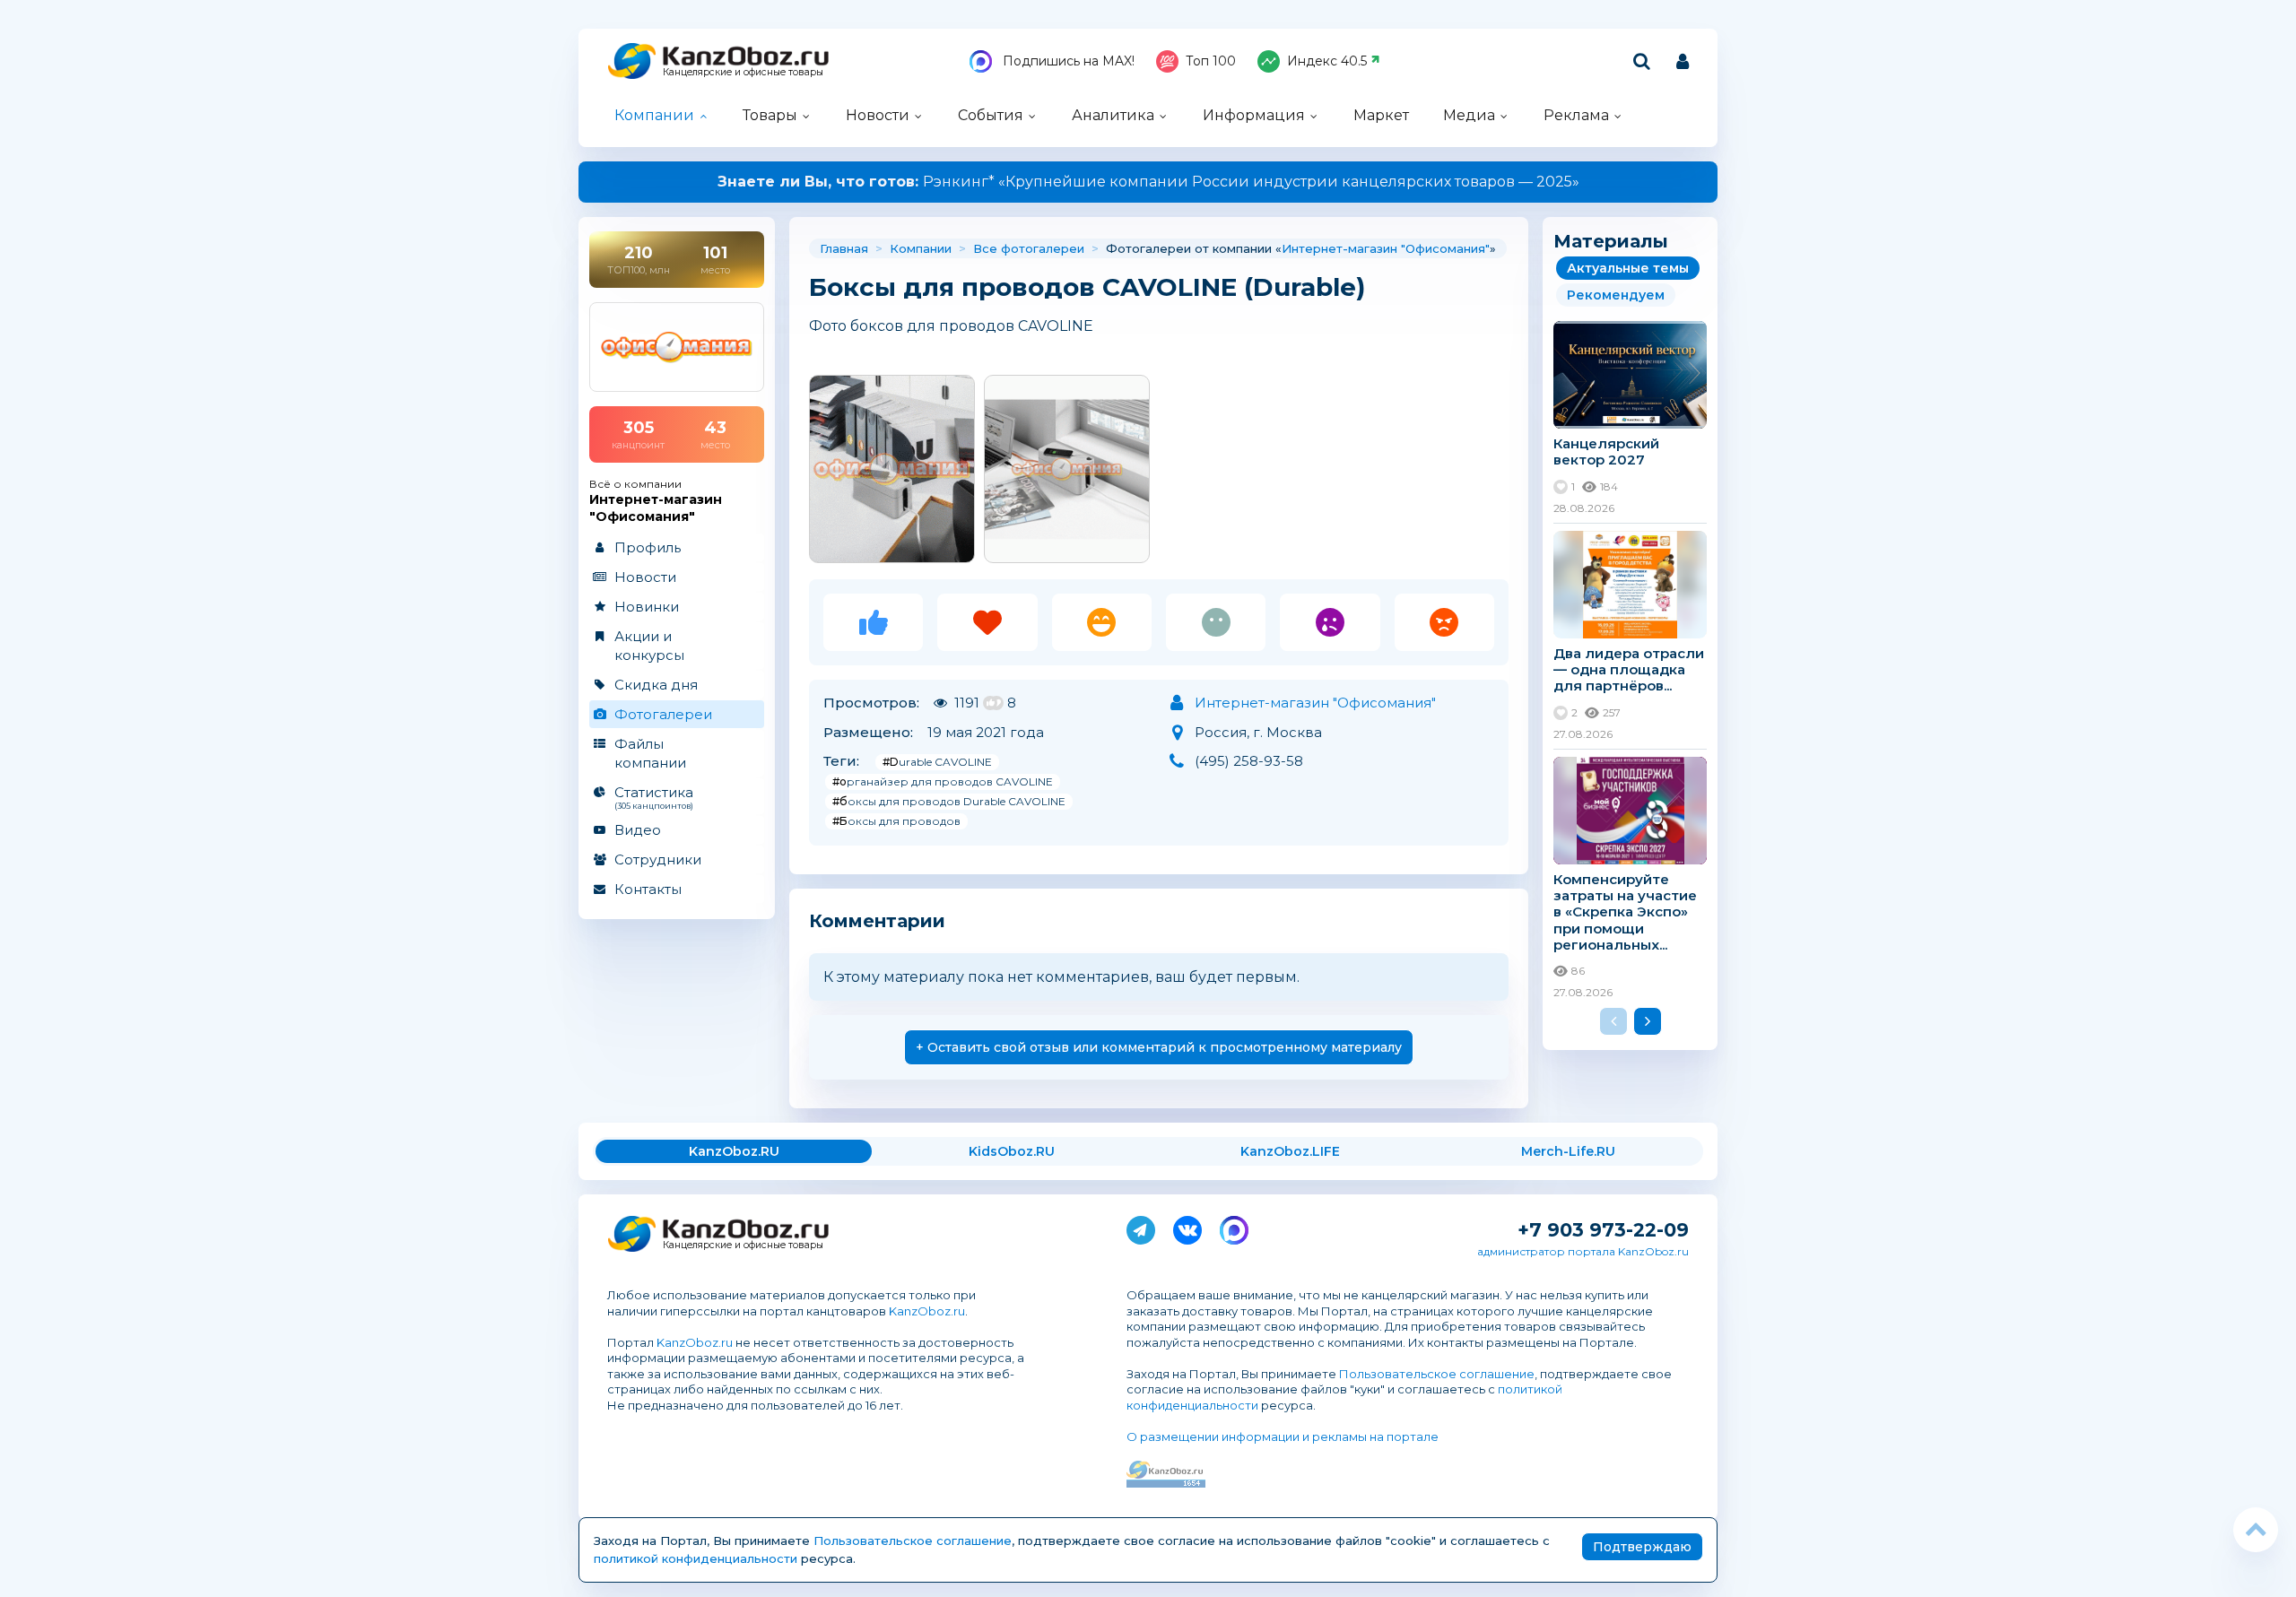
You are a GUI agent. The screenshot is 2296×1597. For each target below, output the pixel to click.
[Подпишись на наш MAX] (1234, 1227)
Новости (878, 115)
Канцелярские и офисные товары (743, 72)
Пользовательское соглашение (1437, 1374)
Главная (844, 248)
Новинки (647, 607)
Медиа (1469, 115)
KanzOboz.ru (927, 1311)
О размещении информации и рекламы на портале (1283, 1436)
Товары (770, 115)
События (991, 115)
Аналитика (1113, 115)
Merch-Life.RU (1568, 1151)
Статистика (654, 797)
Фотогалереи (663, 714)
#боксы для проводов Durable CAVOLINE (949, 801)
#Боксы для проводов (896, 821)
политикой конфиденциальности (696, 1558)
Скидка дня (656, 685)
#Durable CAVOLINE (937, 762)
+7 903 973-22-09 (1603, 1230)
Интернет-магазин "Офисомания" (1386, 248)
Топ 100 (1211, 61)
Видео (638, 830)
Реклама (1576, 115)
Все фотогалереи (1029, 248)
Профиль (648, 547)
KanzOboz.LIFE (1290, 1151)
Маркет (1381, 115)
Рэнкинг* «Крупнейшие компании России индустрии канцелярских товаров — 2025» (1148, 182)
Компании (654, 115)
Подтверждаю (1642, 1547)
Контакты (648, 889)
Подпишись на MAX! (1067, 61)
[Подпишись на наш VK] (1187, 1227)
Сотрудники (658, 859)
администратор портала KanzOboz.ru (1583, 1251)
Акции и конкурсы (649, 646)
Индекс (1327, 61)
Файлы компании (650, 753)
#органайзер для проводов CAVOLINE (943, 781)
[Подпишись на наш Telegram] (1141, 1227)
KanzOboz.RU (734, 1151)
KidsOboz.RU (1012, 1151)
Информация (1254, 115)
